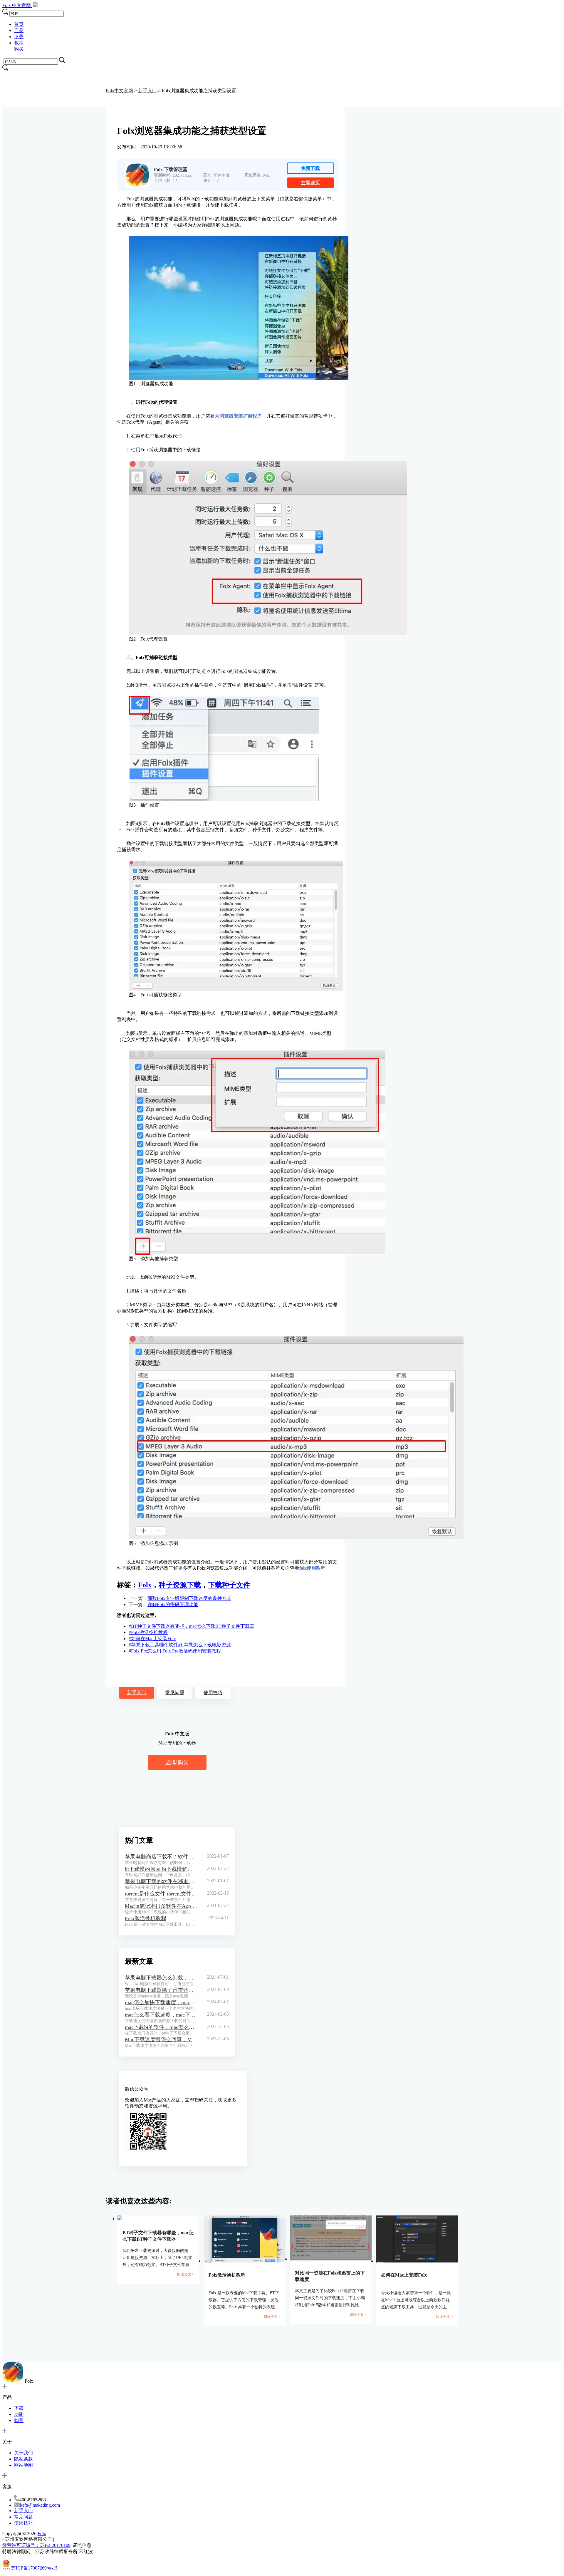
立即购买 (310, 183)
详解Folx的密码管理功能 (173, 1604)
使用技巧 (213, 1693)
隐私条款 (23, 2459)
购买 (19, 49)
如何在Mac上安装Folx (152, 1639)
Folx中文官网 (119, 91)
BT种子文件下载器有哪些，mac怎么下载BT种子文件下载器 (192, 1626)
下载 (19, 37)
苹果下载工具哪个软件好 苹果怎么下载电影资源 (180, 1645)
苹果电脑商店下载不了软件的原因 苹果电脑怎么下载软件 (161, 1857)
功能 (19, 2414)
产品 (19, 30)
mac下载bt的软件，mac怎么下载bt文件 (161, 2027)
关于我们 (23, 2453)
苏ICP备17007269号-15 (34, 2568)
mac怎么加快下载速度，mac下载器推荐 (161, 2002)
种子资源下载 (180, 1585)
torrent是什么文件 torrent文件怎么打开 (161, 1894)
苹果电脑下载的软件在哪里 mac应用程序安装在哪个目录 (161, 1881)
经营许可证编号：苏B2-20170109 (36, 2545)
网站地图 (23, 2465)
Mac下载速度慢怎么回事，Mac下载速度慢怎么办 (161, 2039)
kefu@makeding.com (40, 2505)
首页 (19, 24)
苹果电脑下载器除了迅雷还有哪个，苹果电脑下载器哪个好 (161, 1990)
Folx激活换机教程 (148, 1632)
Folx (17, 5)
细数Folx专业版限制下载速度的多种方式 (189, 1598)
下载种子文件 (229, 1585)
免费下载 (310, 168)
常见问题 (175, 1693)
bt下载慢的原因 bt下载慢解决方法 (161, 1869)
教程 (19, 43)
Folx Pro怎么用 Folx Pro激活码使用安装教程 (175, 1651)
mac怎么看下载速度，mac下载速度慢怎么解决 (161, 2015)
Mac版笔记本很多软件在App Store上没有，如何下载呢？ (161, 1906)
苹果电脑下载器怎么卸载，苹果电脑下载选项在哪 (161, 1978)
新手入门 (147, 91)
